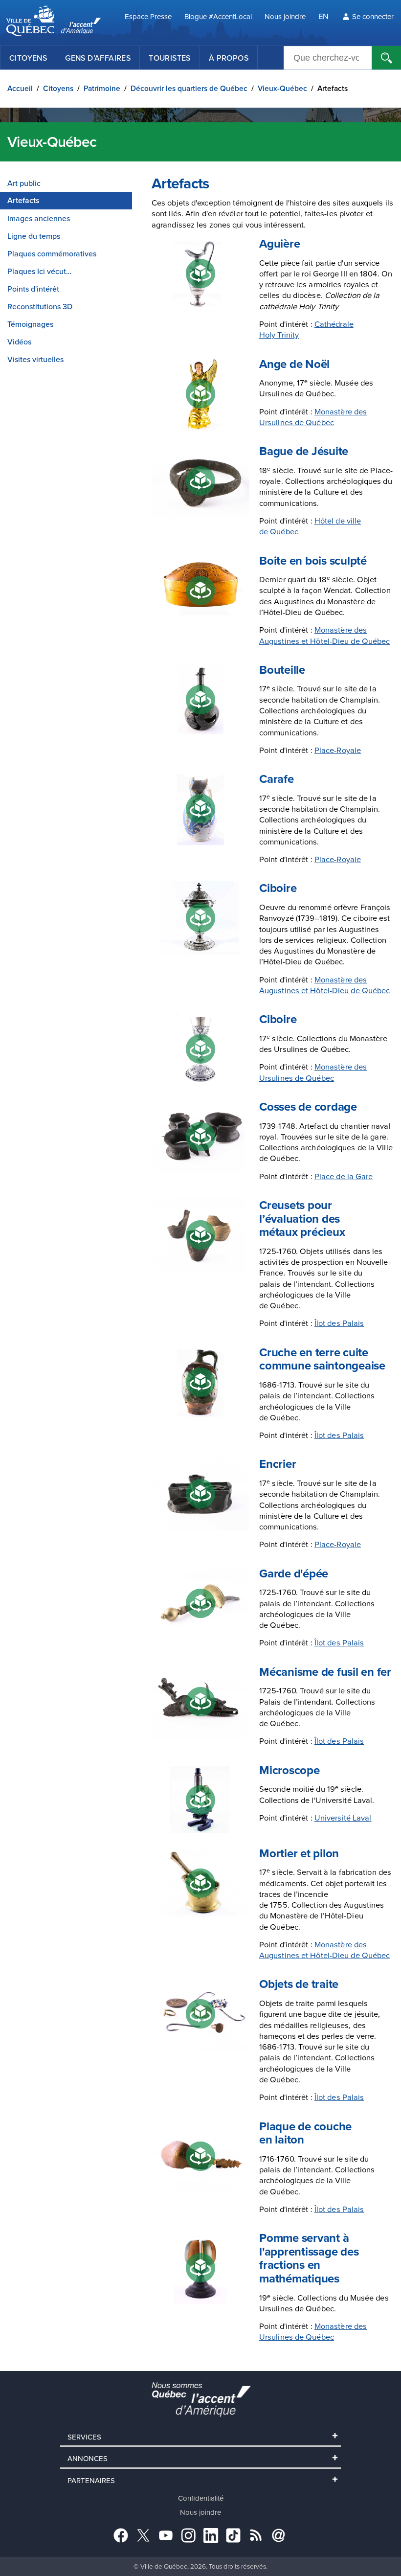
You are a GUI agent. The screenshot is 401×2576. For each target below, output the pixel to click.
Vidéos (19, 342)
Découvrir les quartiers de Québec (189, 88)
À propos (229, 58)
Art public (24, 183)
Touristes (170, 58)
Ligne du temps (34, 236)
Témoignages (30, 324)
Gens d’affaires (98, 58)
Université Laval (343, 1817)
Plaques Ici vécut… (39, 271)
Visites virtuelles (35, 359)
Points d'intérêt (33, 289)
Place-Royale (338, 750)
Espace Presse (148, 16)
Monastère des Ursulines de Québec (313, 417)
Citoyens (28, 58)
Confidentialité (201, 2498)
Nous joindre (285, 16)
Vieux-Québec (282, 88)
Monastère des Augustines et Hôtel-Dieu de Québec (324, 635)
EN (323, 16)
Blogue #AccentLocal (218, 16)
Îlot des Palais (339, 1323)
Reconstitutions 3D (40, 306)
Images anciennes (39, 218)
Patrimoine (102, 88)
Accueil (20, 88)
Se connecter (373, 16)
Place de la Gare (344, 1176)
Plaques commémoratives (52, 253)
